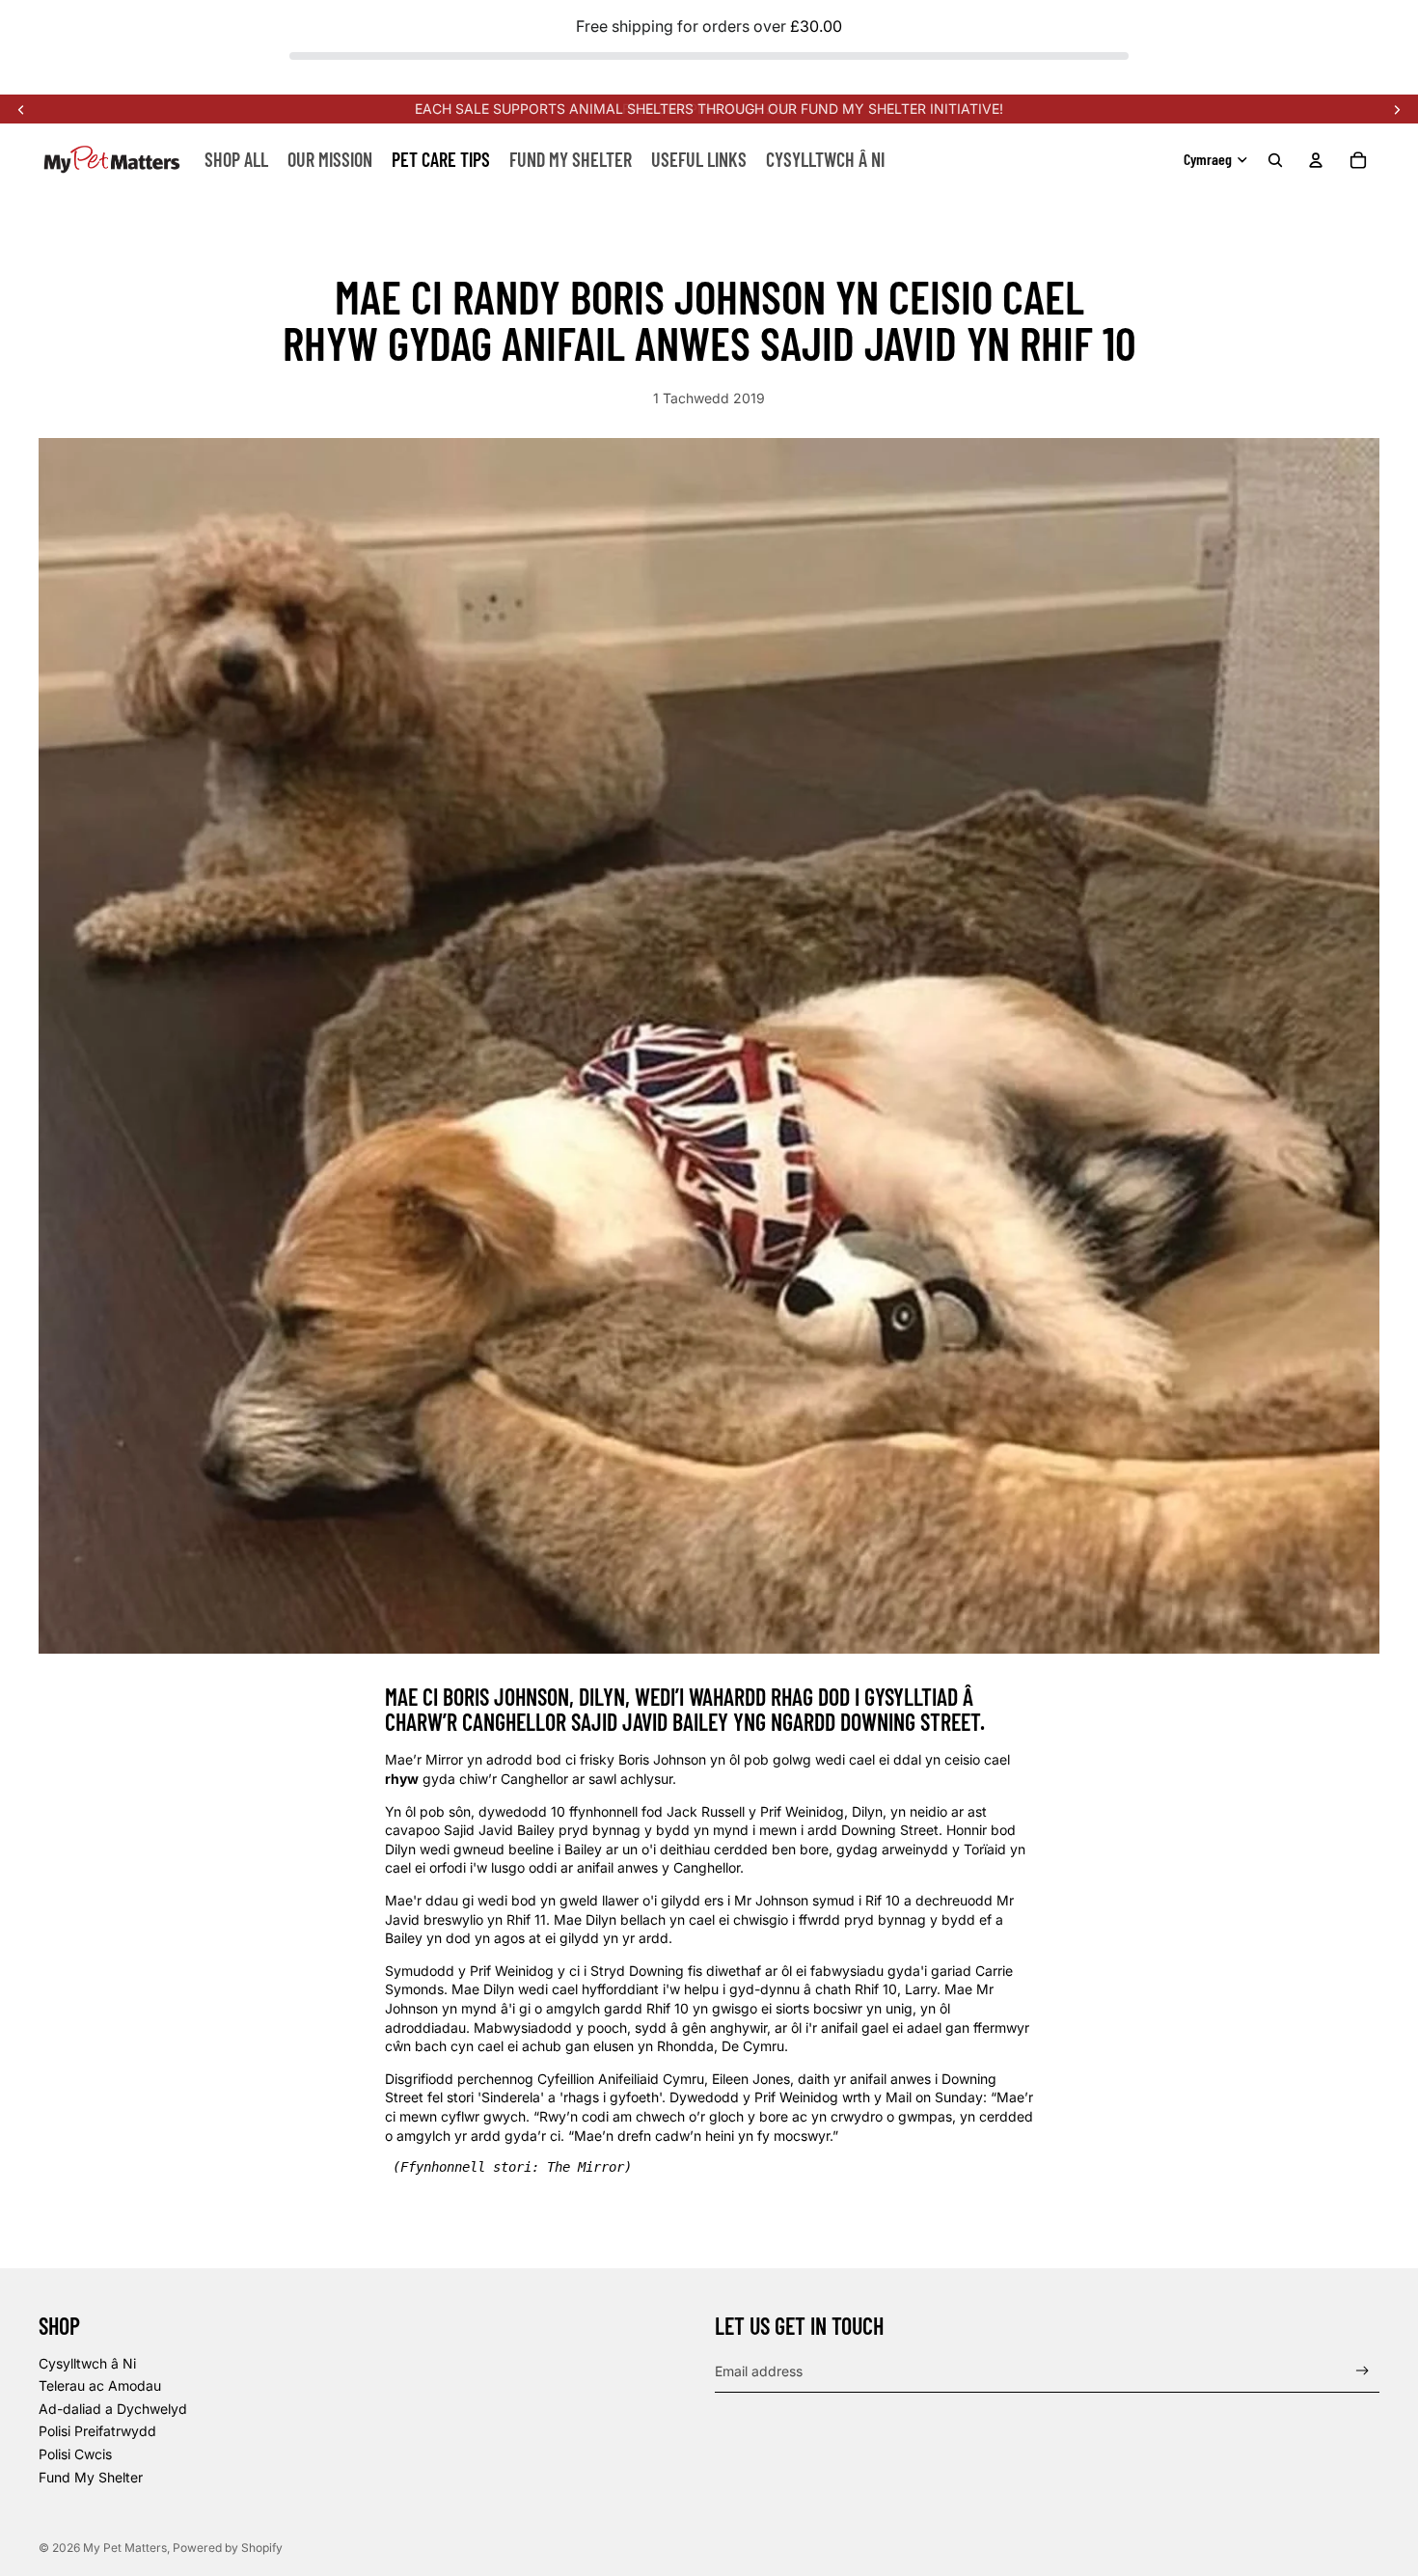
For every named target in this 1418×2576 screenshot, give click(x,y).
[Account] (1316, 160)
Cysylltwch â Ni (87, 2363)
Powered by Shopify (228, 2548)
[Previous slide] (21, 109)
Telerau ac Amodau (100, 2385)
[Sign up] (1363, 2371)
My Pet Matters (125, 2548)
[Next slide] (1397, 109)
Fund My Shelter (91, 2477)
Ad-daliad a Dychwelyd (113, 2409)
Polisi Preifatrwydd (97, 2431)
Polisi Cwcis (75, 2454)
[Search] (1275, 160)
